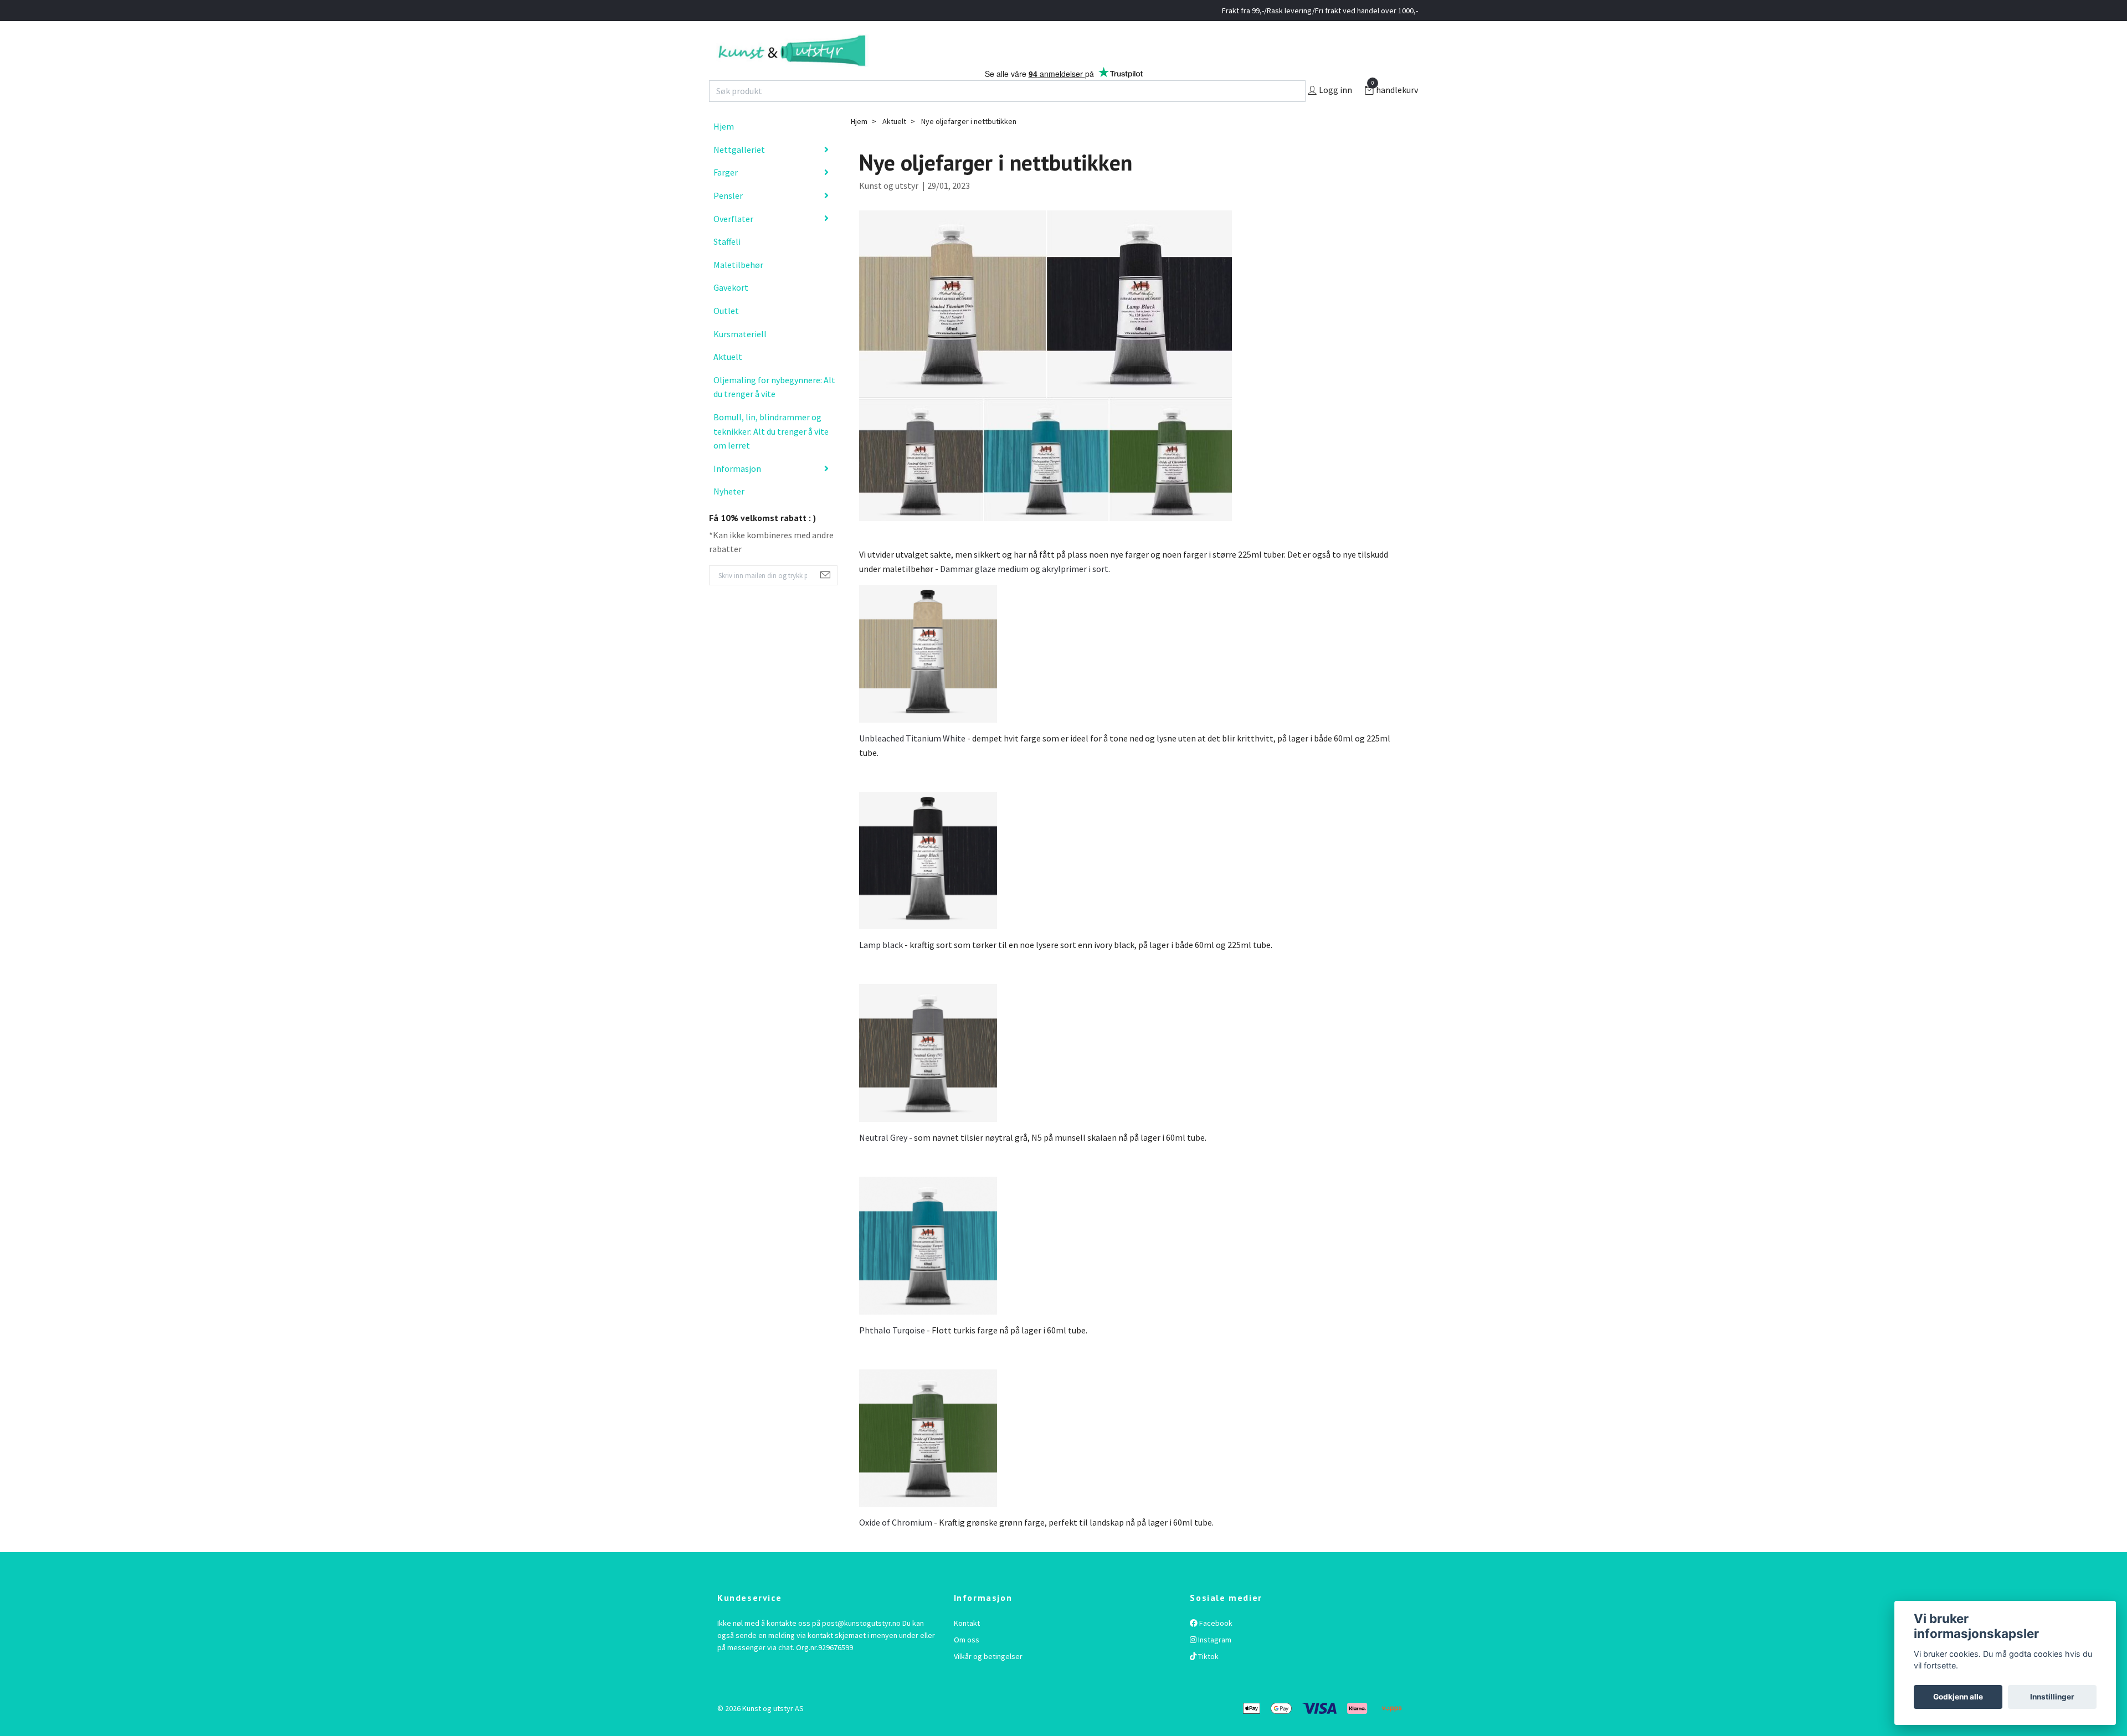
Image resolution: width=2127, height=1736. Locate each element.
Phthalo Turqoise (892, 1353)
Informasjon (737, 491)
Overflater (733, 241)
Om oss (967, 1663)
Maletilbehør (738, 288)
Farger (726, 195)
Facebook (1215, 1646)
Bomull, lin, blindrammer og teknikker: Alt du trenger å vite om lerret (771, 454)
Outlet (726, 334)
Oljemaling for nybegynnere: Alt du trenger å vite (774, 410)
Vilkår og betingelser (988, 1680)
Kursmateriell (740, 357)
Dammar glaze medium (984, 592)
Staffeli (727, 265)
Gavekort (731, 311)
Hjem (724, 150)
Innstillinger (2052, 1697)
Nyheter (729, 514)
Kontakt (967, 1646)
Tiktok (1208, 1680)
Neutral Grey (883, 1161)
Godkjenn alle (1958, 1697)
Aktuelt (728, 380)
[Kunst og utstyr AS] (852, 62)
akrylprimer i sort (1075, 592)
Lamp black (881, 968)
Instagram (1214, 1663)
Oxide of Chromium (896, 1546)
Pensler (728, 219)
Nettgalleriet (739, 173)
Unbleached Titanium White (912, 761)
